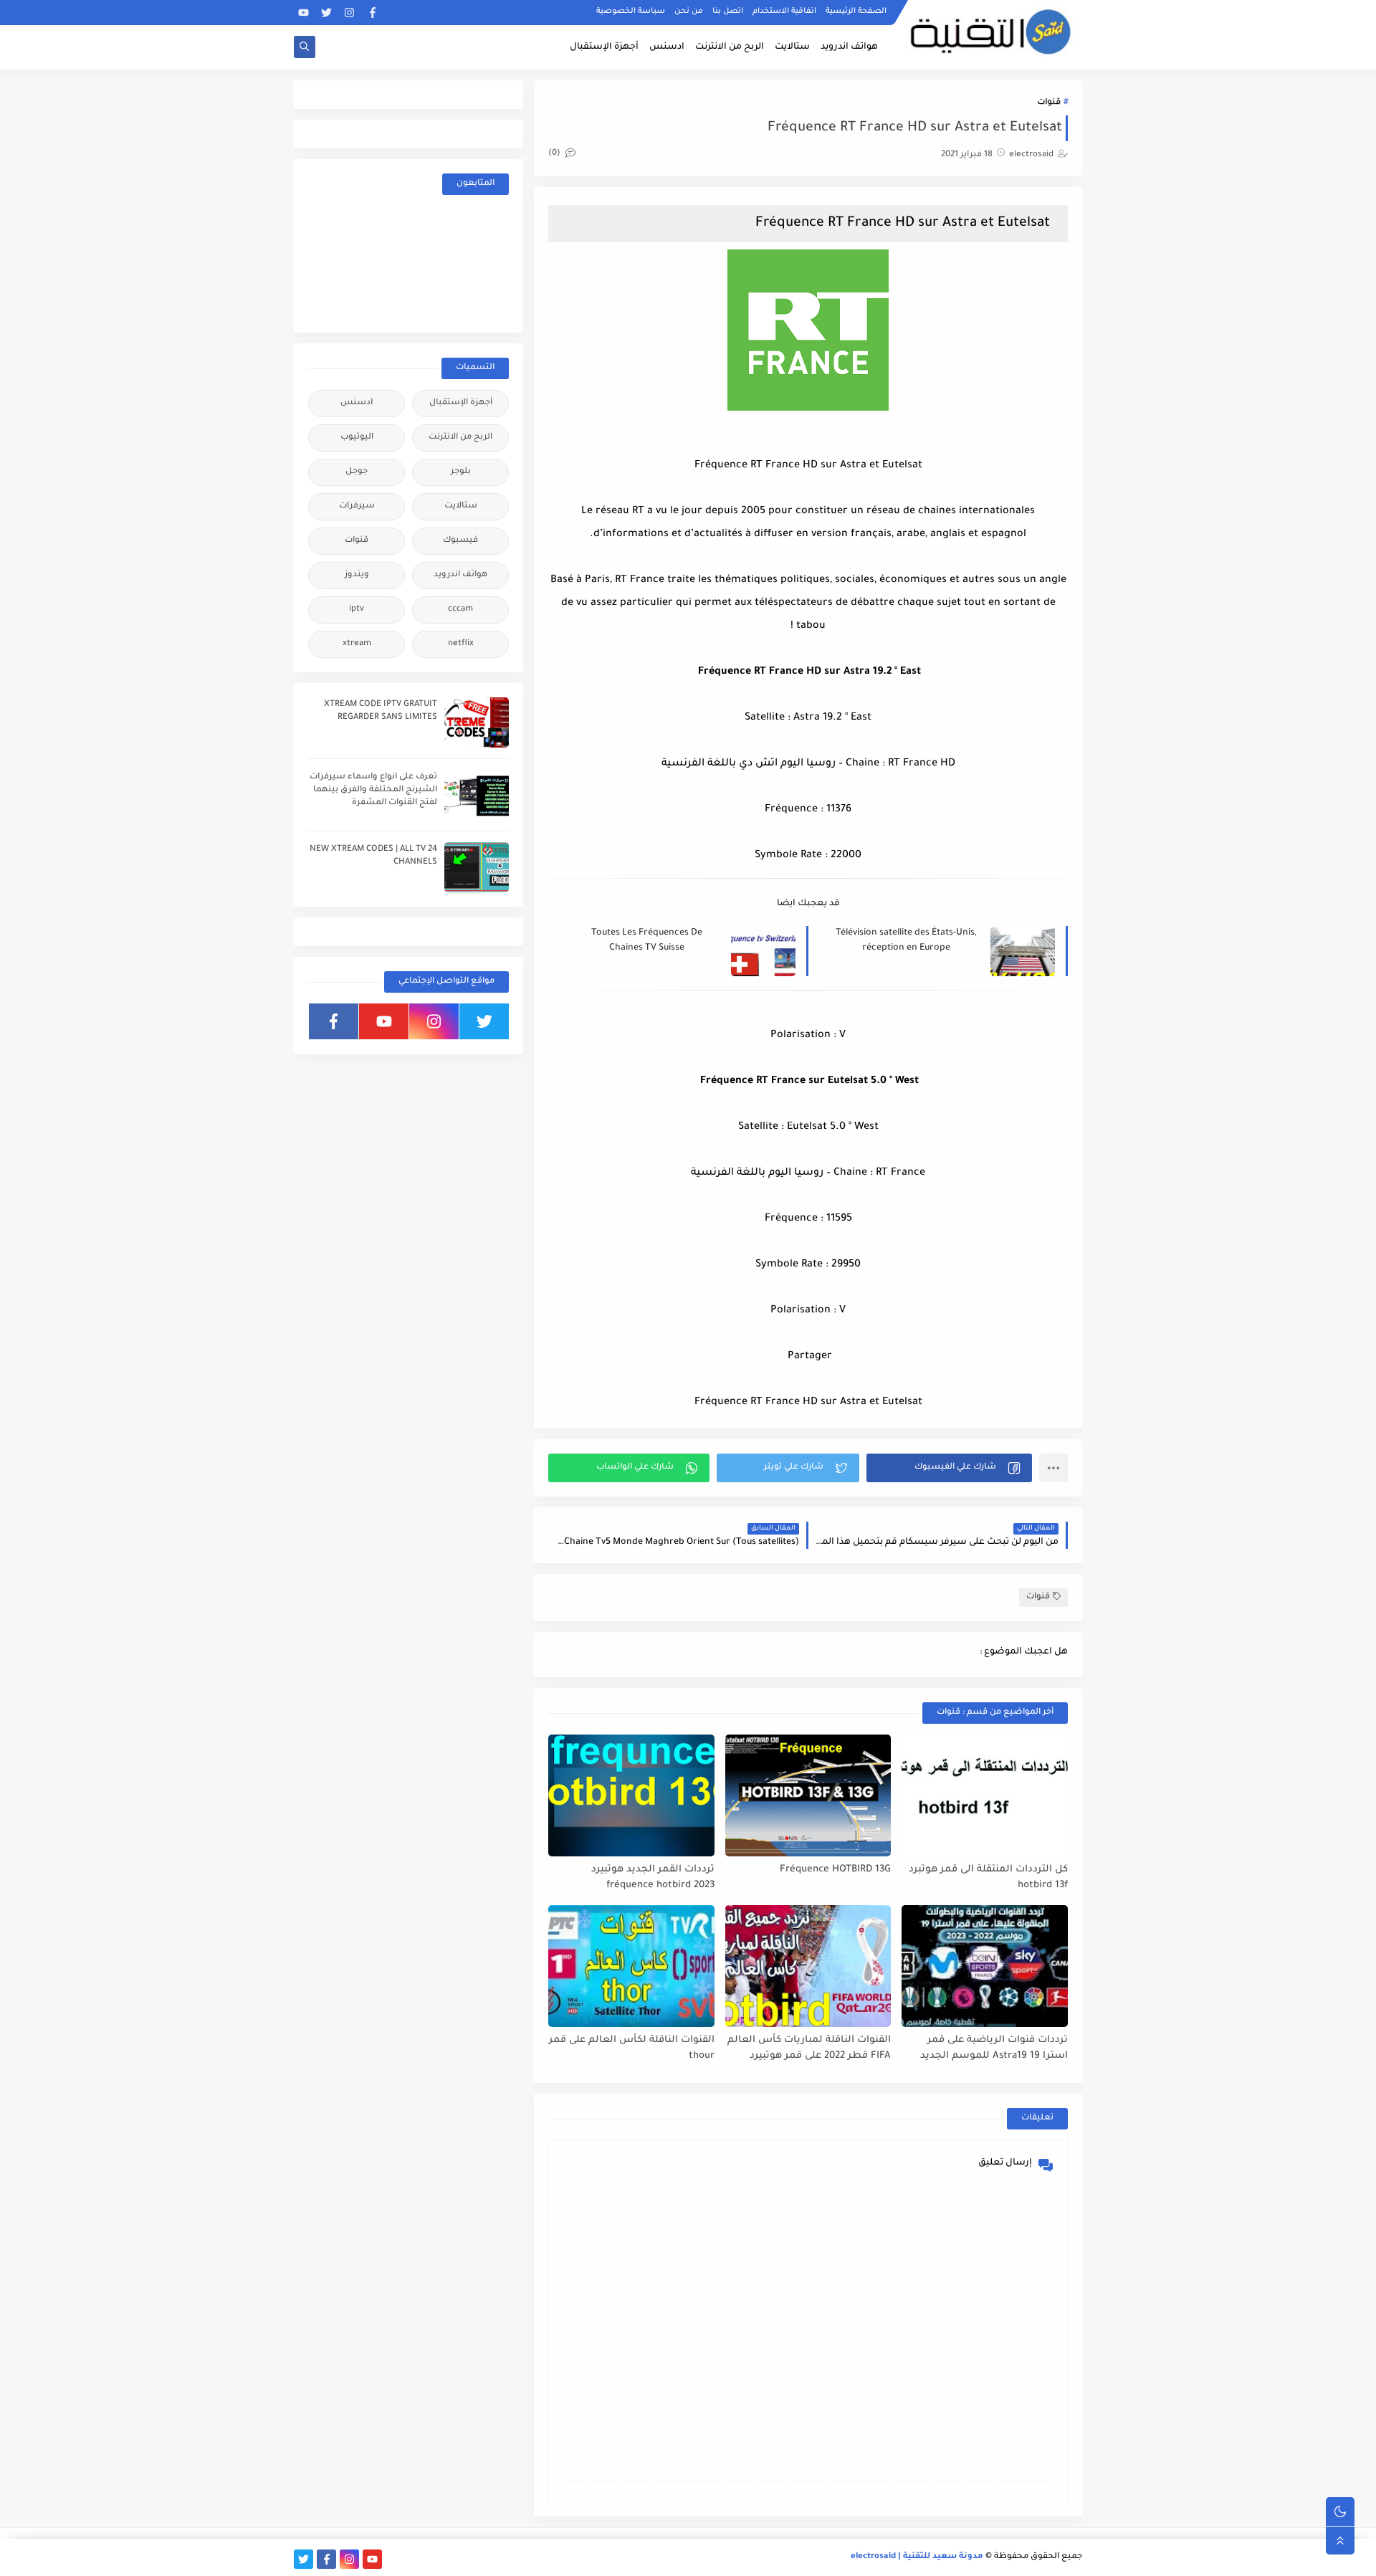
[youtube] (304, 13)
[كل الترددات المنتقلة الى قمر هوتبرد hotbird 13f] (985, 1795)
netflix (461, 644)
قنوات (1049, 103)
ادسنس (667, 47)
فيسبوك (460, 541)
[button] (949, 1468)
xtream (357, 644)
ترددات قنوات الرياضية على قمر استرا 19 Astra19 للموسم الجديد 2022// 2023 (994, 2049)
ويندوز (357, 575)
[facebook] (372, 13)
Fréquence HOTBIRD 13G (835, 1870)
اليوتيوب (357, 438)
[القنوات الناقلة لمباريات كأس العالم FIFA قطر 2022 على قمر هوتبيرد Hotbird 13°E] (808, 1966)
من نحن (689, 11)
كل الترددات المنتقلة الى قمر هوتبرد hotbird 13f (988, 1878)
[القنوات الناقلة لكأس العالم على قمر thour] (631, 1966)
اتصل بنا (728, 11)
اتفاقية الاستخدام (784, 11)
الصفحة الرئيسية (856, 11)
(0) (555, 154)
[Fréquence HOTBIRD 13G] (808, 1795)
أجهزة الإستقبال (604, 47)
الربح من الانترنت (730, 47)
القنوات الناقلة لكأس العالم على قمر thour (632, 2048)
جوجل (357, 472)
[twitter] (326, 13)
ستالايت (792, 47)
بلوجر (461, 472)
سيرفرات (357, 506)
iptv (357, 610)
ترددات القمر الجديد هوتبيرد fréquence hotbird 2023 (653, 1878)
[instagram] (349, 13)
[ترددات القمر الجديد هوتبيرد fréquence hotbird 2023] (631, 1795)
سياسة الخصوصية (631, 11)
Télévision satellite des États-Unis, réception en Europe (906, 941)
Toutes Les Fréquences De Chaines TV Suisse (647, 941)
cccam (460, 610)
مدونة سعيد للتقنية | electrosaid (917, 2557)
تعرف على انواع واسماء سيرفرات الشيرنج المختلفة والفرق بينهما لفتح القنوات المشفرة (373, 790)
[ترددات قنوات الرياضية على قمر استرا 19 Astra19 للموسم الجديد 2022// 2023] (985, 1966)
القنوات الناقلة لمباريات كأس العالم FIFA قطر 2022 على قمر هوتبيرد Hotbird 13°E (809, 2049)
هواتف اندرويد (849, 47)
